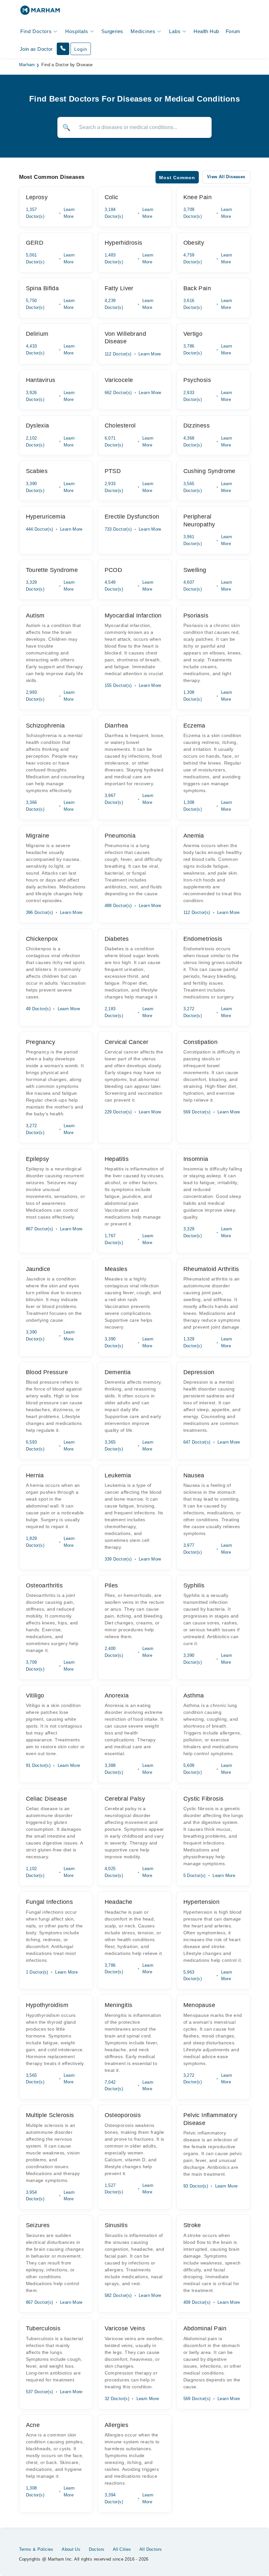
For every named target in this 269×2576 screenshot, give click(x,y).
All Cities (122, 2549)
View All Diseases (226, 177)
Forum (233, 31)
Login (81, 49)
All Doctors (151, 2549)
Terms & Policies (36, 2549)
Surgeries (112, 31)
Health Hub (206, 31)
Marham (27, 65)
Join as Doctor (36, 49)
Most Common (177, 178)
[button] (63, 49)
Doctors (97, 2549)
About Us (71, 2549)
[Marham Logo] (40, 12)
